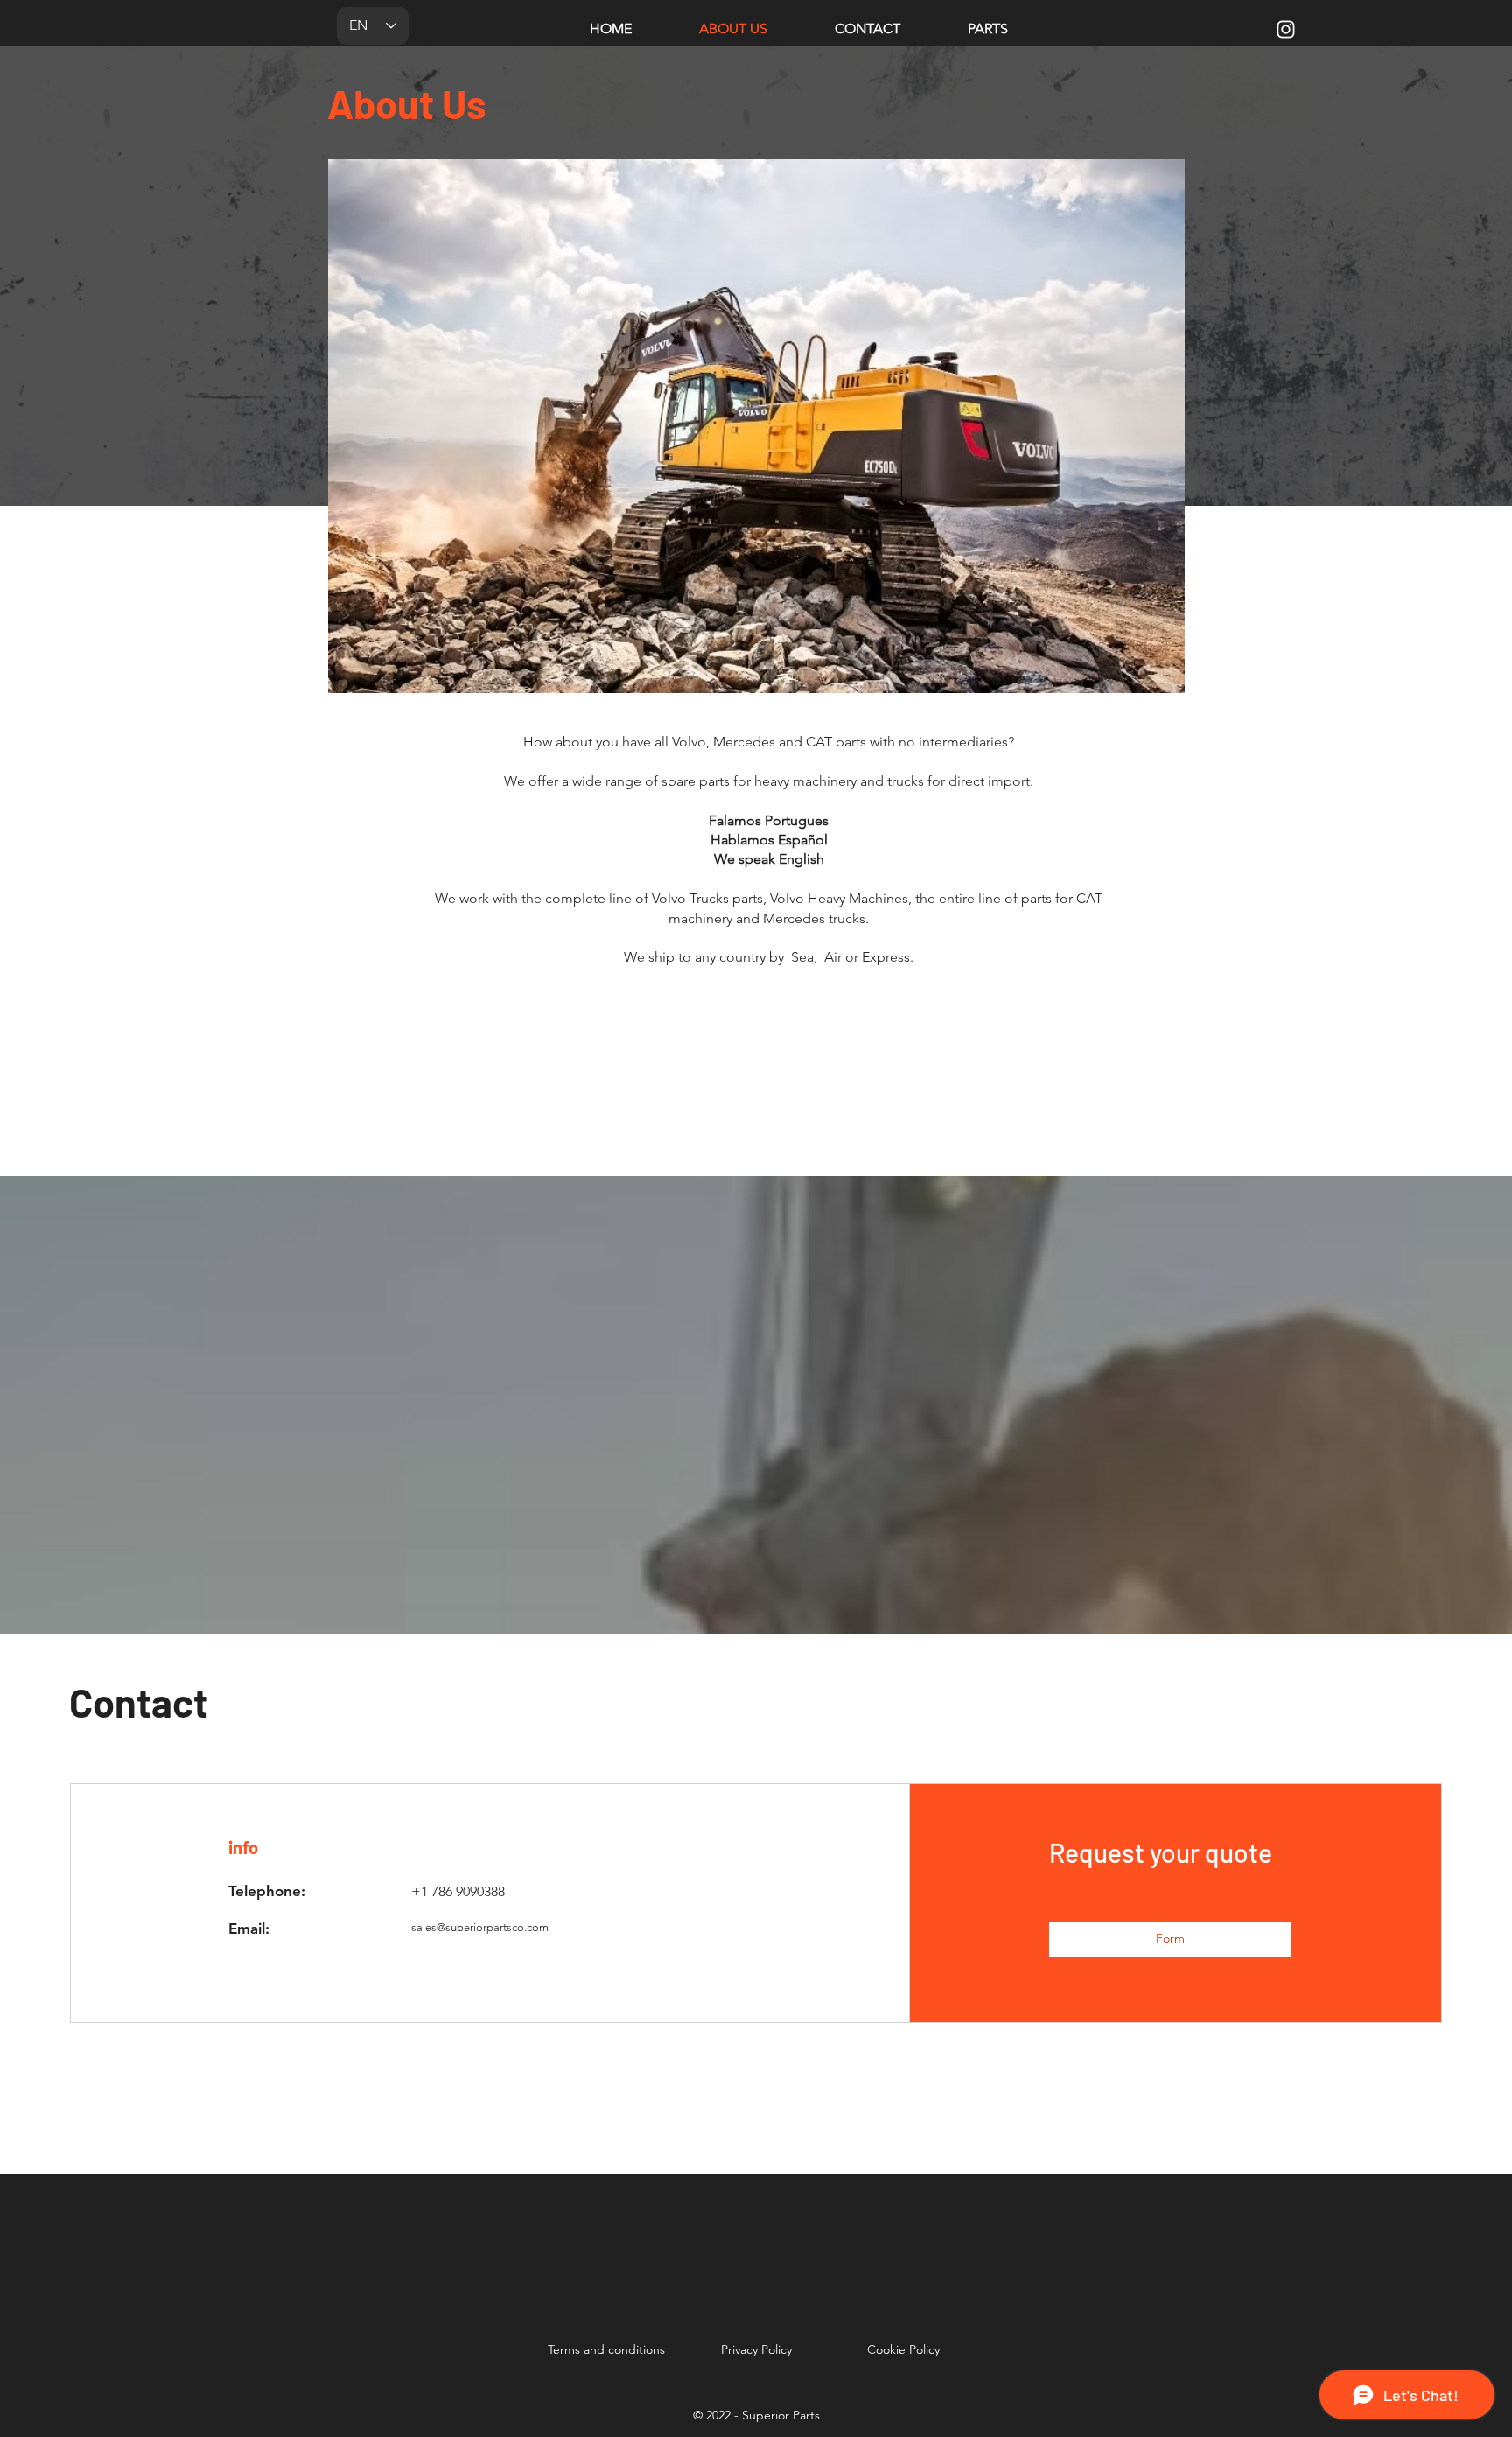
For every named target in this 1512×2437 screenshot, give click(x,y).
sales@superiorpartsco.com (480, 1927)
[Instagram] (1286, 29)
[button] (1170, 1939)
